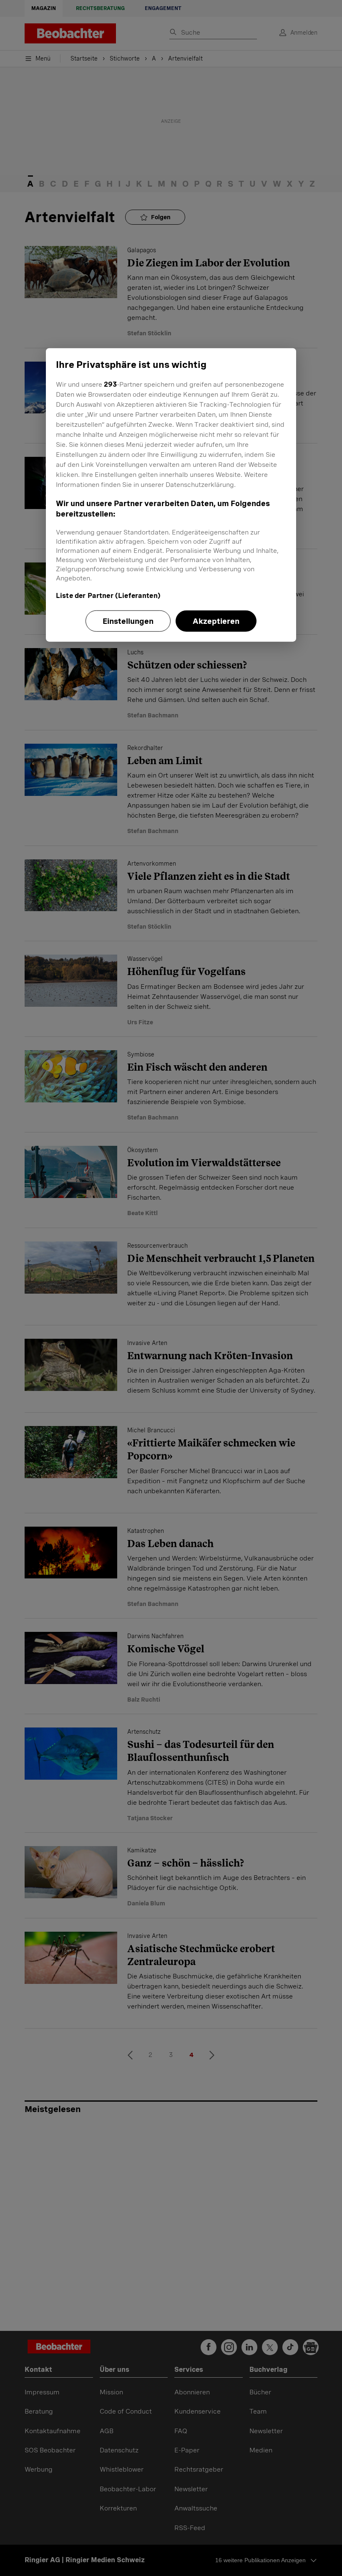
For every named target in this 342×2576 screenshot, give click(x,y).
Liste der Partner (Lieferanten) (108, 595)
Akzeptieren (216, 621)
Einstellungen (128, 621)
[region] (171, 495)
